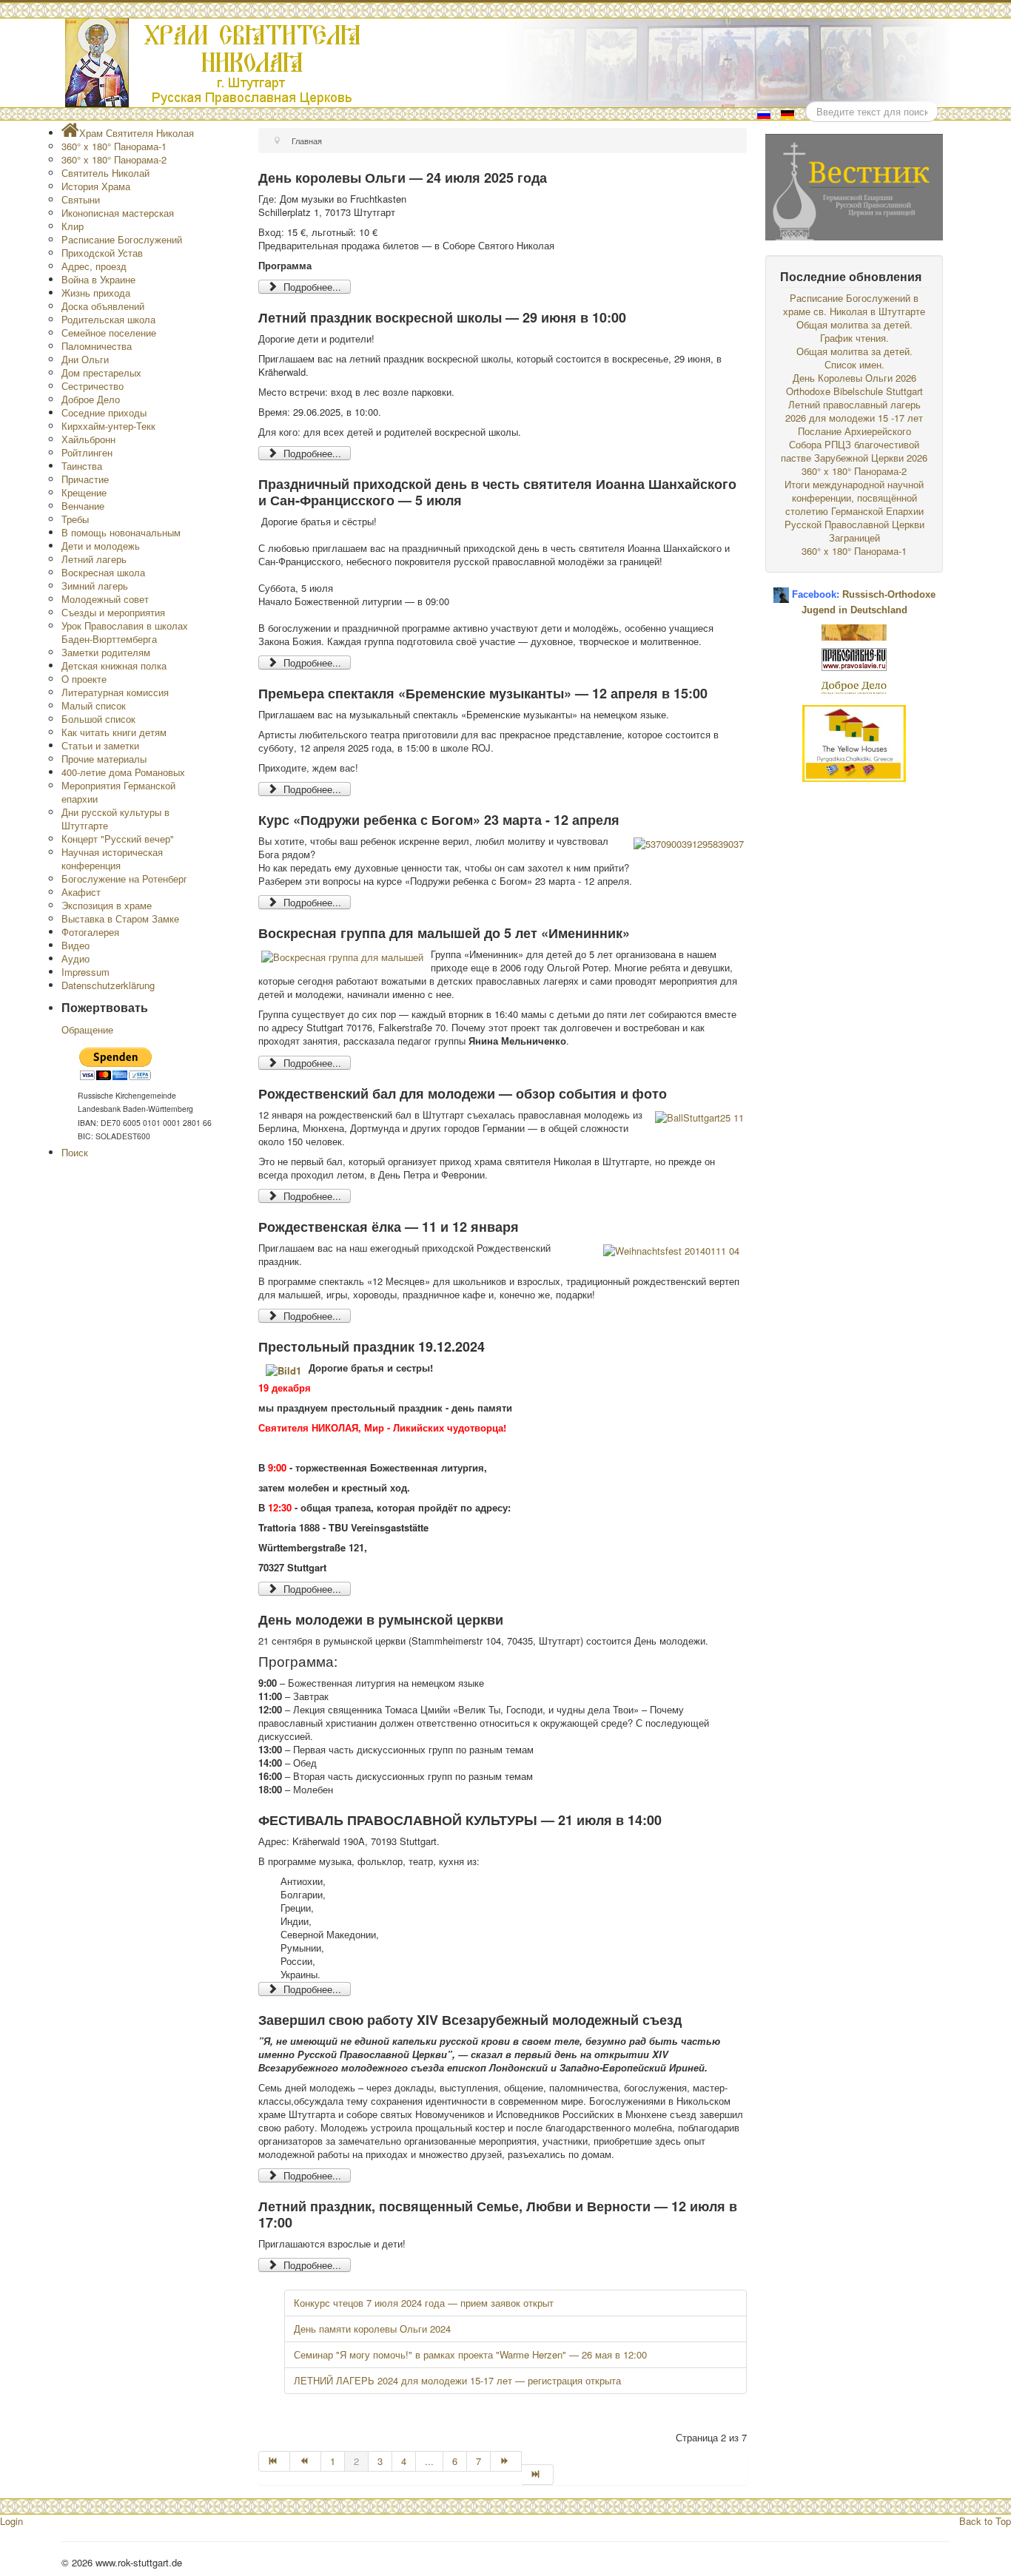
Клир (73, 226)
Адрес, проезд (94, 266)
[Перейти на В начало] (274, 2461)
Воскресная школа (103, 572)
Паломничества (97, 346)
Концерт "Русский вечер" (118, 839)
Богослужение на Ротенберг (124, 879)
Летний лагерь (94, 559)
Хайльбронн (88, 439)
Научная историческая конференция (112, 859)
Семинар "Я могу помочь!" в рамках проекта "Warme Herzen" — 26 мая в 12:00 (470, 2354)
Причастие (85, 479)
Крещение (84, 492)
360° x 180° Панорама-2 (114, 159)
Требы (75, 519)
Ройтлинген (87, 452)
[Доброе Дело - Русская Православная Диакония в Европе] (854, 686)
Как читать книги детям (114, 732)
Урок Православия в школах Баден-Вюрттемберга (125, 632)
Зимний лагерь (95, 586)
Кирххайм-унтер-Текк (108, 426)
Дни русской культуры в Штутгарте (115, 819)
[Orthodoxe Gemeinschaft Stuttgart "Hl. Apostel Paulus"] (854, 631)
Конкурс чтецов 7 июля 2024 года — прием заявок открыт (424, 2303)
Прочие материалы (104, 759)
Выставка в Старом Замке (120, 918)
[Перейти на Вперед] (506, 2461)
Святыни (81, 199)
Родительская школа (108, 319)
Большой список (98, 719)
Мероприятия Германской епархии (118, 792)
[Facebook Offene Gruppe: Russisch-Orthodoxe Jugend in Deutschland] (781, 589)
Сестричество (93, 386)
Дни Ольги (85, 359)
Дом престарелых (101, 372)
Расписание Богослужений (122, 239)
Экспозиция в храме (107, 905)
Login (11, 2521)
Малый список (94, 705)
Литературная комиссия (115, 692)
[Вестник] (854, 185)
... (429, 2461)
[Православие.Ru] (854, 658)
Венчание (83, 506)
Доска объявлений (103, 306)
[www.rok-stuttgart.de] (507, 63)
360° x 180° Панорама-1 (114, 146)
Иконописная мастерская (118, 213)
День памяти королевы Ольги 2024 (372, 2329)
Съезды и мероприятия (113, 612)
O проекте (84, 679)
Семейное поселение (109, 333)
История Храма (96, 186)
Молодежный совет (105, 599)
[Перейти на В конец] (537, 2475)
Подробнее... (311, 287)
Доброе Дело (91, 399)
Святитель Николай (105, 173)
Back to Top (985, 2521)
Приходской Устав (102, 253)
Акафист (81, 892)
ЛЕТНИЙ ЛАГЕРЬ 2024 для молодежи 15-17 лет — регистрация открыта (457, 2380)
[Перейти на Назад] (306, 2461)
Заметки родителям (106, 652)
